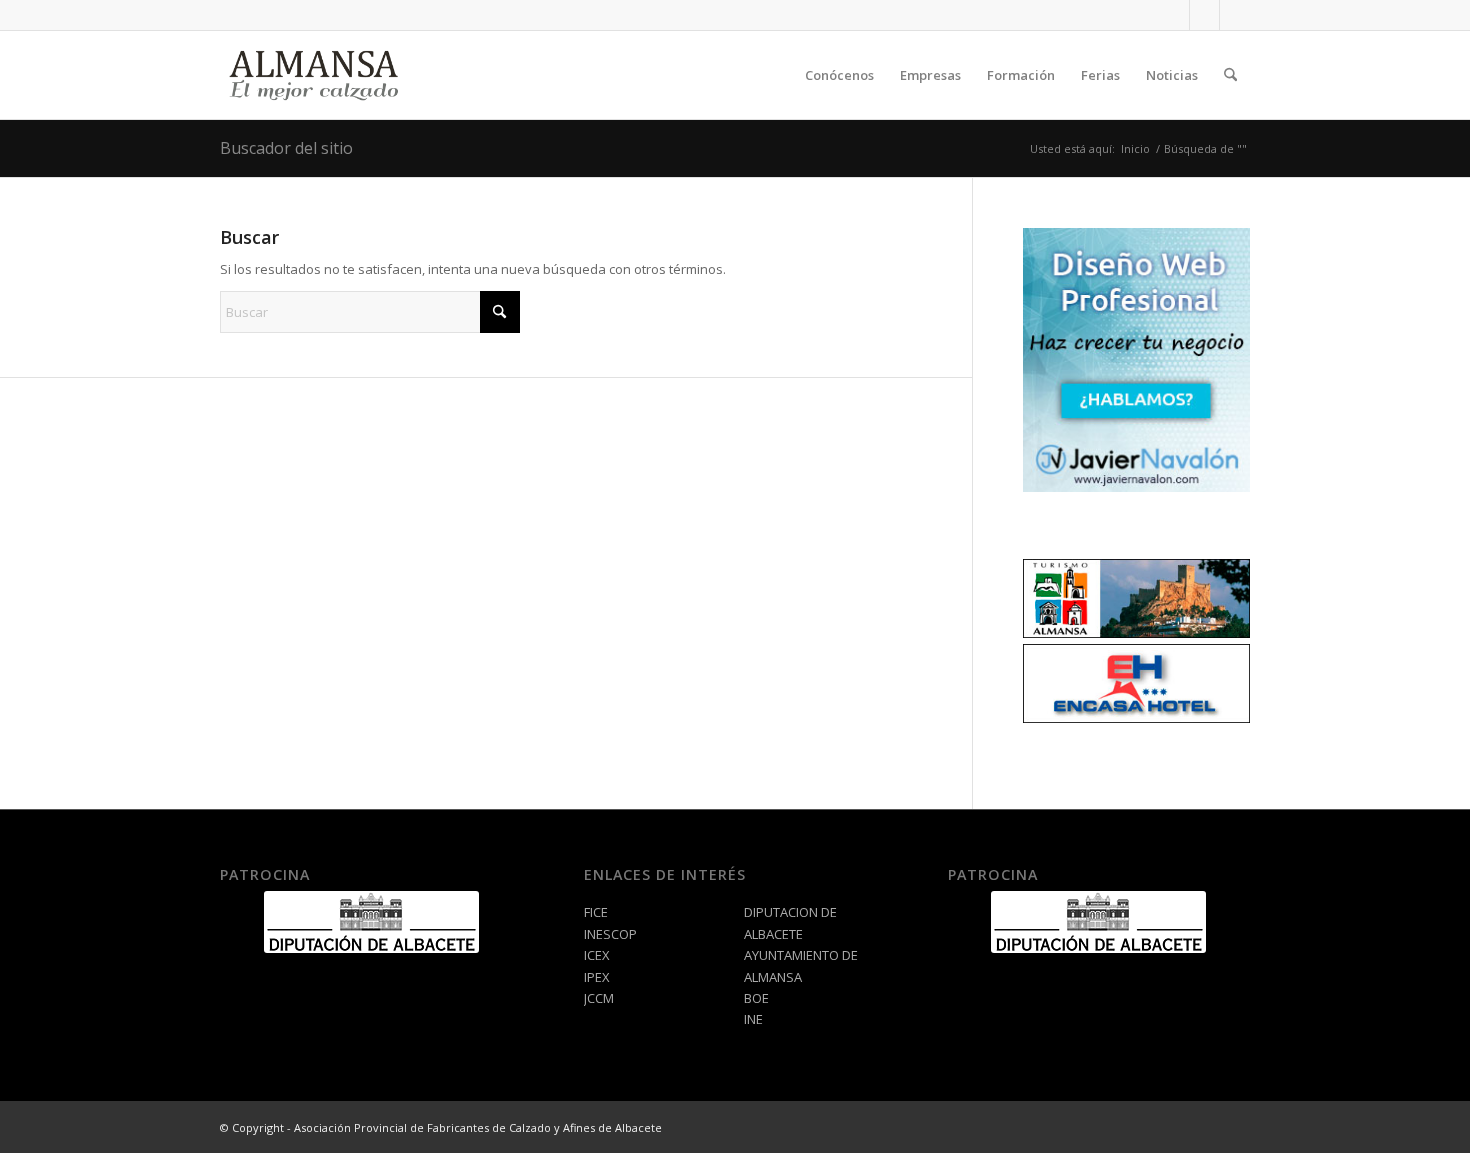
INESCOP (610, 934)
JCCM (599, 998)
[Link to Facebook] (1174, 15)
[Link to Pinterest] (1235, 15)
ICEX (597, 955)
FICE (596, 912)
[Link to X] (1204, 15)
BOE (756, 998)
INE (753, 1019)
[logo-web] (316, 75)
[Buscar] (1230, 75)
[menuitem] (839, 75)
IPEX (597, 977)
